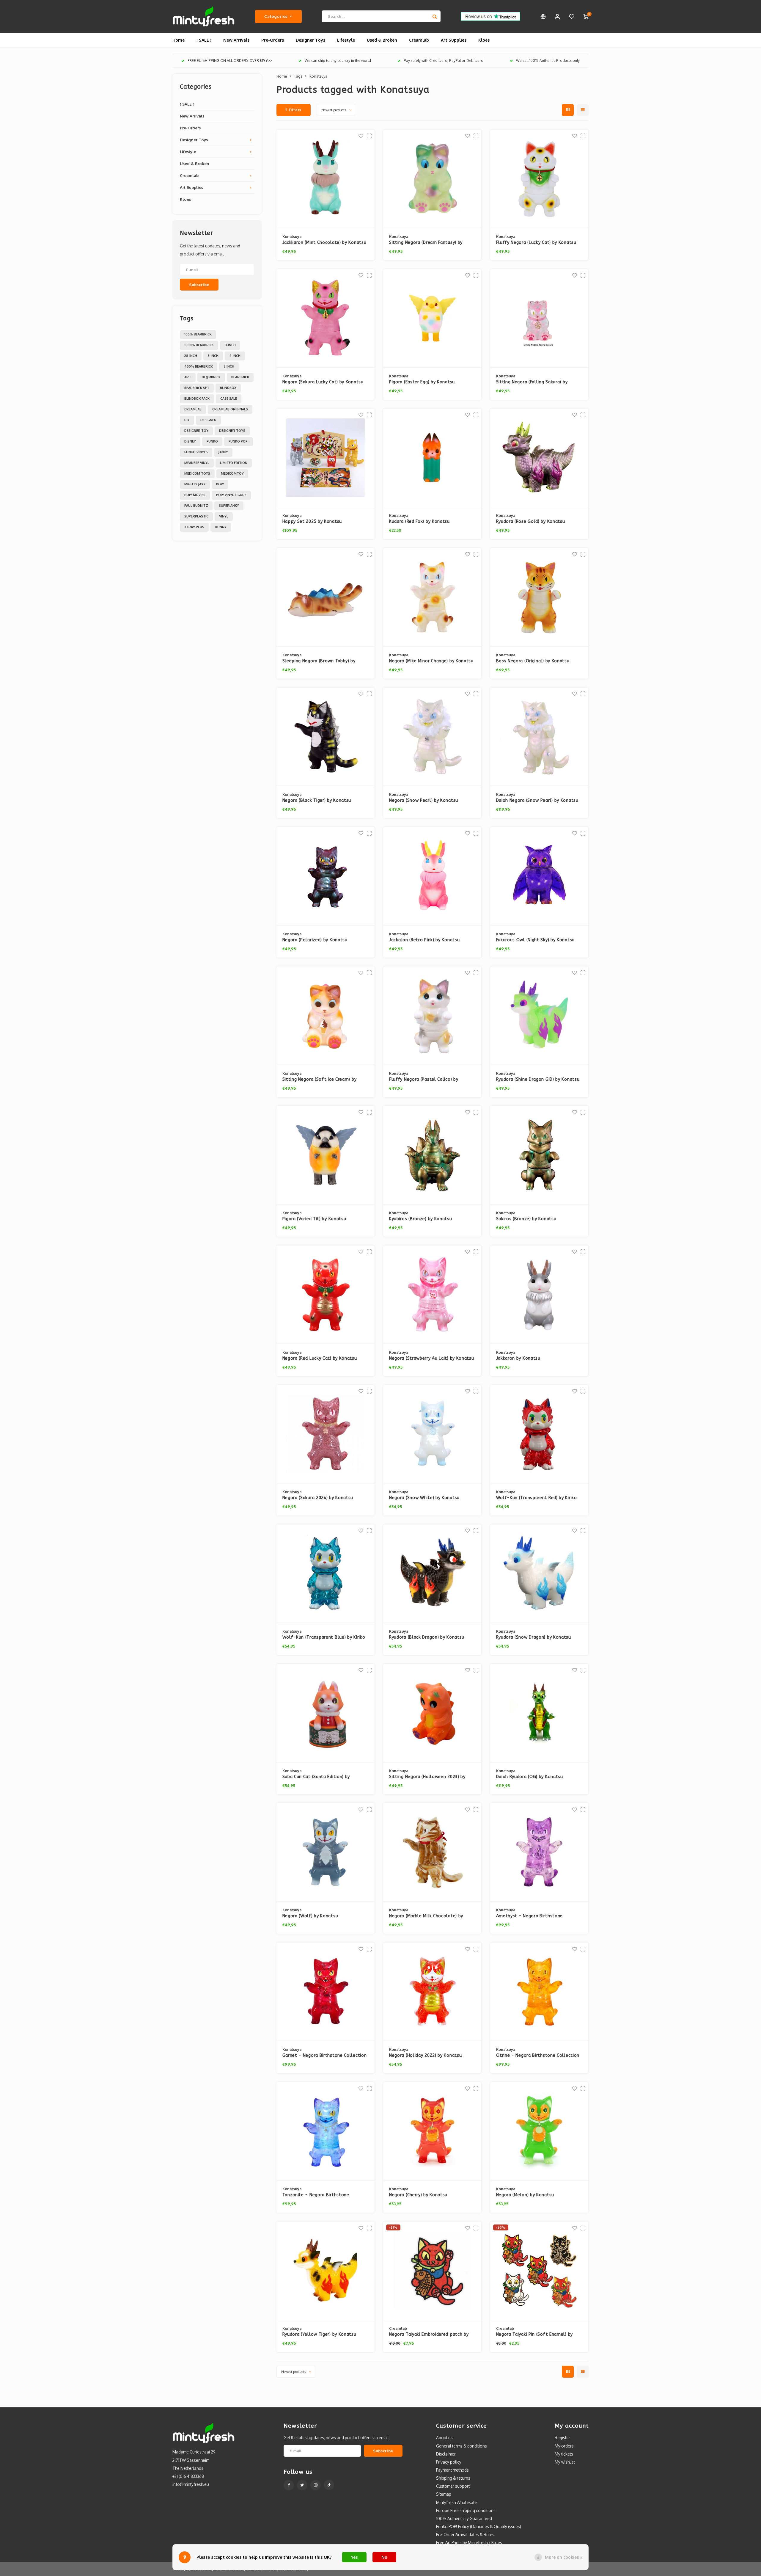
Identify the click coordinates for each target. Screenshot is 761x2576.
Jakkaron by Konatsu (518, 1358)
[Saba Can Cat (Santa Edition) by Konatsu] (326, 1713)
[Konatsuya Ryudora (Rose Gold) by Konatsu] (539, 458)
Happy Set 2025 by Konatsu (312, 521)
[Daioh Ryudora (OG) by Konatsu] (539, 1713)
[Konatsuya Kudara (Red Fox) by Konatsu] (432, 458)
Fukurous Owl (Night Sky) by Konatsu (536, 940)
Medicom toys (197, 473)
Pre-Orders (273, 40)
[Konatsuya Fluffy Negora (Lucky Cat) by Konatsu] (539, 179)
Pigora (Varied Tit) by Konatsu (314, 1219)
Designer (208, 420)
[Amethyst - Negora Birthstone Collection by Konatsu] (539, 1852)
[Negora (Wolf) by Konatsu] (326, 1852)
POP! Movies (195, 495)
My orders (564, 2446)
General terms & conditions (462, 2446)
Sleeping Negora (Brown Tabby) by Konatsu (319, 661)
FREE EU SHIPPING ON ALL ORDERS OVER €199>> (230, 61)
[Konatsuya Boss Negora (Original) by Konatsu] (539, 597)
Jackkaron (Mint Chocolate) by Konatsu (324, 243)
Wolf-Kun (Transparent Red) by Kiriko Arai (537, 1498)
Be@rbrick (211, 377)
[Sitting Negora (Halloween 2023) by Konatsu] (432, 1713)
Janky (223, 452)
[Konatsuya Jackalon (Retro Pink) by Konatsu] (432, 876)
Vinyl (224, 516)
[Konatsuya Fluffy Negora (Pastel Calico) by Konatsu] (432, 1016)
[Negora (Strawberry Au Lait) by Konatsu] (432, 1295)
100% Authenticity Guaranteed (464, 2518)
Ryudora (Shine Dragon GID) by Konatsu (538, 1079)
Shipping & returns (453, 2478)
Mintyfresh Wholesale (456, 2502)
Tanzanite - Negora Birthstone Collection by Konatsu (316, 2195)
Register (562, 2438)
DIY (187, 420)
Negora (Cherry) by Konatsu (418, 2195)
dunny (221, 527)
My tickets (564, 2454)
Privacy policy (449, 2462)
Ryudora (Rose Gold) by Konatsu (531, 521)
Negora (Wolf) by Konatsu (310, 1916)
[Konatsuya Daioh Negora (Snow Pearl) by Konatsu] (539, 737)
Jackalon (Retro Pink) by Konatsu (424, 940)
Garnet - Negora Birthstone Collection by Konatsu (325, 2056)
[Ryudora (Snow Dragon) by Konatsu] (539, 1574)
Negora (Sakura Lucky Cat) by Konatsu (323, 382)
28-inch (191, 356)
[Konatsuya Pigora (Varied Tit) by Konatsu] (326, 1155)
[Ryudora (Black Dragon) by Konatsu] (432, 1574)
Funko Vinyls (196, 452)
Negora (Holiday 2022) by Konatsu (425, 2055)
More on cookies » (564, 2557)
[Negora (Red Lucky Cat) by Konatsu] (326, 1295)
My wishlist (565, 2462)
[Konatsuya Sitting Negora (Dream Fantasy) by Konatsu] (432, 179)
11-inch (230, 345)
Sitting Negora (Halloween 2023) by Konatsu (427, 1777)
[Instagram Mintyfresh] (316, 2485)
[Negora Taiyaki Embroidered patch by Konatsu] (432, 2271)
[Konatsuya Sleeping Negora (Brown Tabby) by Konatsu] (326, 597)
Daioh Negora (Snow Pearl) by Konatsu (537, 800)
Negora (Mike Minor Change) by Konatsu (431, 661)
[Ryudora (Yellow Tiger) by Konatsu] (326, 2271)
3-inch (213, 356)
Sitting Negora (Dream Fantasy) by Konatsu (426, 243)
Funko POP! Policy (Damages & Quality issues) (479, 2526)
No (384, 2557)
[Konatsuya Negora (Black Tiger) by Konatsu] (326, 737)
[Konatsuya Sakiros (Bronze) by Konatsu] (539, 1155)
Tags (298, 76)
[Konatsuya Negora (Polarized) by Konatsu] (326, 876)
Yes (354, 2557)
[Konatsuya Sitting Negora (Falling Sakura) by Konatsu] (539, 318)
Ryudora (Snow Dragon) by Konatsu (534, 1637)
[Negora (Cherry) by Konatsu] (432, 2131)
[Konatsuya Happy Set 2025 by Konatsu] (326, 458)
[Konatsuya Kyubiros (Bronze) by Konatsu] (432, 1155)
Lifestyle (346, 40)
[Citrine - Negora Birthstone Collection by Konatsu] (539, 1992)
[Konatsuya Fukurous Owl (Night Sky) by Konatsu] (539, 876)
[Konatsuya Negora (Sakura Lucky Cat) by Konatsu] (326, 318)
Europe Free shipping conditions (466, 2510)
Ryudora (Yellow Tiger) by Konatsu (319, 2334)
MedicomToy (232, 473)
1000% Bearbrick (199, 345)
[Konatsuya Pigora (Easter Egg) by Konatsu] (432, 318)
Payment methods (452, 2470)
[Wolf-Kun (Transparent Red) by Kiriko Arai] (539, 1434)
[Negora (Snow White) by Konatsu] (432, 1434)
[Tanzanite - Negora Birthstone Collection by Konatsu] (326, 2131)
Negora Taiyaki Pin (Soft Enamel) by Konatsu (535, 2335)
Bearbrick (240, 377)
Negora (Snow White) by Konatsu (424, 1498)
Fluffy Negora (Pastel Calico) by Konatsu (424, 1080)
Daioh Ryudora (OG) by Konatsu (530, 1777)
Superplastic (196, 516)
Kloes (484, 40)
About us (444, 2438)
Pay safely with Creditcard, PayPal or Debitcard (444, 61)
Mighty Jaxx (195, 484)
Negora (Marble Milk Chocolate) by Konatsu (426, 1916)
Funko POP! (239, 441)
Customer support (453, 2486)
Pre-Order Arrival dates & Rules (465, 2535)
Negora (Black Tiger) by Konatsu (317, 800)
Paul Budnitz (196, 506)
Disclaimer (446, 2454)
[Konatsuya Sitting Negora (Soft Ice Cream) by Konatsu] (326, 1016)
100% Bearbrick (198, 334)
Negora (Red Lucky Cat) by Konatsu (320, 1358)
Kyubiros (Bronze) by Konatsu (421, 1219)
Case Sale (229, 399)
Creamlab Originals (230, 409)
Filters (295, 110)
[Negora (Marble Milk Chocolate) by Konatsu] (432, 1852)
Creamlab (419, 40)
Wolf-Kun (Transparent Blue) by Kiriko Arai (324, 1638)
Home (179, 40)
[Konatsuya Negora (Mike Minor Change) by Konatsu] (432, 597)
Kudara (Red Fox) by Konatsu (419, 521)
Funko (212, 441)
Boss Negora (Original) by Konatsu (533, 661)
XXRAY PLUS (194, 527)
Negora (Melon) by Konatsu (525, 2195)
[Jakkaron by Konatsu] (539, 1295)
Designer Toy (196, 431)
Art (188, 377)
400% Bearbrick (199, 366)
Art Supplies (454, 40)
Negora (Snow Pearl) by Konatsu (424, 800)
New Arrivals (236, 40)
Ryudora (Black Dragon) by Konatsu (427, 1637)
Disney (190, 441)
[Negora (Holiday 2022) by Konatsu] (432, 1992)
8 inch (229, 366)
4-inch (235, 356)
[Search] (435, 16)
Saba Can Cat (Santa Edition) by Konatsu (316, 1777)
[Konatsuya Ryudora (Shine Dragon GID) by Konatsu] (539, 1016)
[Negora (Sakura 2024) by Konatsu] (326, 1434)
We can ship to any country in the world (338, 61)
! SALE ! (204, 40)
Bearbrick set (197, 388)
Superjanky (229, 506)
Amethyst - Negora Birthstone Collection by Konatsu (530, 1916)
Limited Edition (234, 463)
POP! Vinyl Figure (231, 495)
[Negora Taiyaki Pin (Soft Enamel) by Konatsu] (539, 2271)
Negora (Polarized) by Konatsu (315, 940)
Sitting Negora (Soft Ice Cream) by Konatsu (320, 1080)
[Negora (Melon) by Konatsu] (539, 2131)
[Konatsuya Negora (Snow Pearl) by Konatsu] (432, 737)
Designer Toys (310, 40)
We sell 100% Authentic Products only (548, 61)
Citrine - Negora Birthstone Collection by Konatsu (538, 2056)
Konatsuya (318, 76)
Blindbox (228, 388)
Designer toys (232, 431)
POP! (220, 484)
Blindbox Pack (197, 399)
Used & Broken (382, 40)
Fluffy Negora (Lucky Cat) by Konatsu (536, 243)
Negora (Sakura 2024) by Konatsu (318, 1498)
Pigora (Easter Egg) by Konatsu (422, 382)
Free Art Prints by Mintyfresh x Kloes (469, 2543)
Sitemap (444, 2494)
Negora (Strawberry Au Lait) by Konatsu (432, 1358)
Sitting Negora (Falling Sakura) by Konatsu (532, 382)
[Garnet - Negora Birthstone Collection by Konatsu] (326, 1992)
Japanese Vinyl (197, 463)
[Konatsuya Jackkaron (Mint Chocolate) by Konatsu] (326, 179)
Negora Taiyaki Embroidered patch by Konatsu (429, 2335)
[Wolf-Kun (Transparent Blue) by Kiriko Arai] (326, 1574)
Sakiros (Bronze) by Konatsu (526, 1219)
